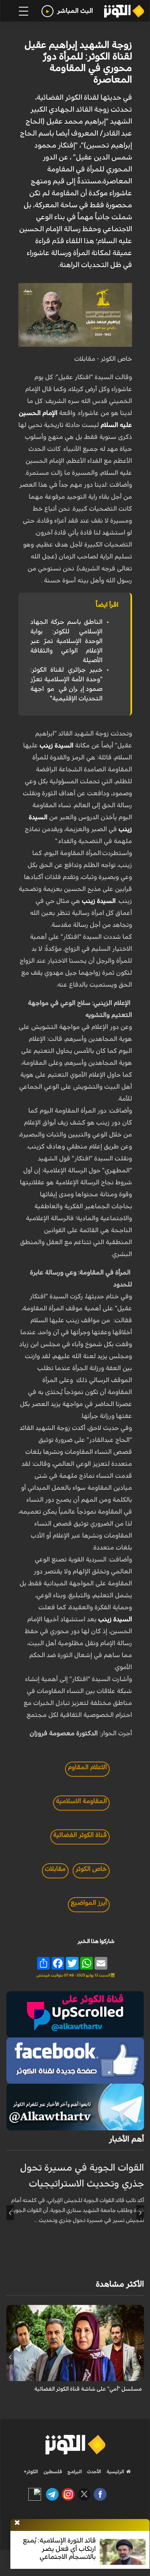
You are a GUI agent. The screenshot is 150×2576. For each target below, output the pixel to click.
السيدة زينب (56, 745)
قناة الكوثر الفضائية (80, 1835)
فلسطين (53, 2472)
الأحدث (93, 2472)
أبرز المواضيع (89, 1903)
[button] (140, 2213)
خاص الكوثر (91, 1869)
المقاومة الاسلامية (81, 1801)
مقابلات (55, 1869)
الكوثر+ (31, 2472)
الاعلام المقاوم (87, 1767)
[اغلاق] (17, 2523)
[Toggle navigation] (24, 11)
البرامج (74, 2472)
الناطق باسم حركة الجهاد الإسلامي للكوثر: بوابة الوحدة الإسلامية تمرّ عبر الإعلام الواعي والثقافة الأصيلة (66, 641)
